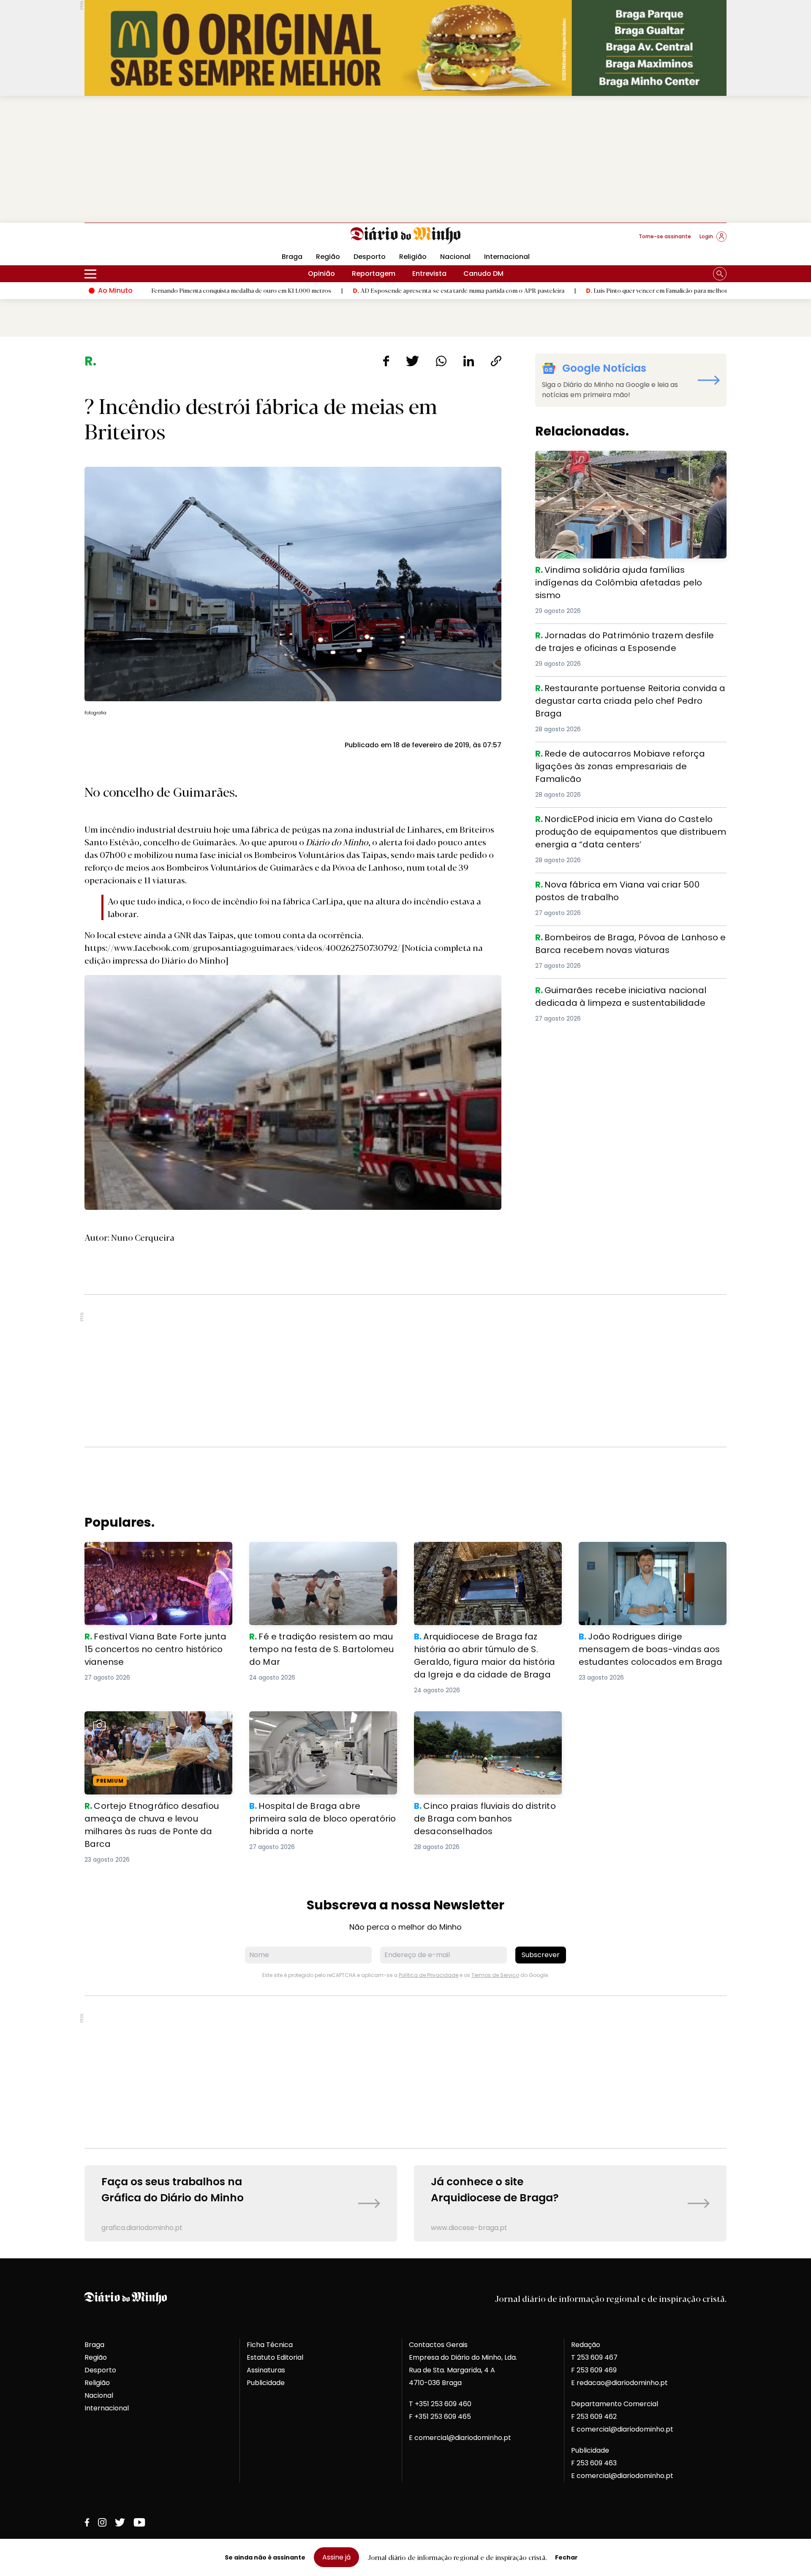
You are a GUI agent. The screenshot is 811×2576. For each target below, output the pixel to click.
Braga (292, 257)
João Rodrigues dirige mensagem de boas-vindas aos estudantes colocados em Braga (648, 1557)
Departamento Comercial (615, 2404)
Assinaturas (266, 2370)
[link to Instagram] (102, 2522)
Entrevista (429, 274)
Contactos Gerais (438, 2345)
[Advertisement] (405, 159)
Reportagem (374, 274)
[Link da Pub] (405, 48)
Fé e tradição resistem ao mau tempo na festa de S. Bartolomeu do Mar (320, 1552)
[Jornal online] (128, 240)
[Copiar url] (496, 361)
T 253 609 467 (594, 2357)
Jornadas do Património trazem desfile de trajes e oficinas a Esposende (621, 639)
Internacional (507, 257)
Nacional (455, 257)
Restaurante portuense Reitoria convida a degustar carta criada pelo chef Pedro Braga (624, 692)
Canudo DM (483, 274)
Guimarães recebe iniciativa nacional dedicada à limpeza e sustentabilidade (620, 994)
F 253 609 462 (594, 2417)
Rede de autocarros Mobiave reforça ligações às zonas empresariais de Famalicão (630, 757)
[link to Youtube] (139, 2522)
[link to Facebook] (87, 2522)
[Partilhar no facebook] (386, 361)
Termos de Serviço (495, 1975)
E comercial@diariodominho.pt (460, 2438)
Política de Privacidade (429, 1975)
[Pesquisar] (720, 274)
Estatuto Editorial (275, 2357)
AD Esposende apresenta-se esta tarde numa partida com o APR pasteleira (336, 290)
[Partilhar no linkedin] (469, 361)
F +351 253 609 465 (440, 2417)
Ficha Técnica (270, 2345)
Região (328, 257)
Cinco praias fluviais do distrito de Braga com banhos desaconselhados (484, 1721)
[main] (405, 1298)
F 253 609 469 (594, 2370)
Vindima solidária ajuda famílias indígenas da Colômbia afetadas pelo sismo (614, 461)
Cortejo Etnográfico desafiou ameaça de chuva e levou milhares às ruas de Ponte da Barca (155, 1726)
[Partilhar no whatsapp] (441, 361)
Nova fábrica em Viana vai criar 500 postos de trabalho (630, 883)
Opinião (321, 274)
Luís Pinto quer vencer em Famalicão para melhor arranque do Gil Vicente (566, 290)
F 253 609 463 (594, 2463)
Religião (413, 257)
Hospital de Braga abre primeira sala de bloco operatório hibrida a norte (318, 1721)
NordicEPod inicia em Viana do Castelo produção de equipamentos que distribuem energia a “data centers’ (630, 823)
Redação (586, 2345)
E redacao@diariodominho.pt (619, 2383)
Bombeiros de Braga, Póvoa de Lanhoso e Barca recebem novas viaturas (617, 941)
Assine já (336, 2557)
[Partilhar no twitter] (412, 361)
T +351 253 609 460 (440, 2404)
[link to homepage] (406, 236)
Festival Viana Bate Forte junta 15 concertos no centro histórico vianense (152, 1552)
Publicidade (266, 2383)
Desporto (370, 257)
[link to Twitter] (120, 2522)
